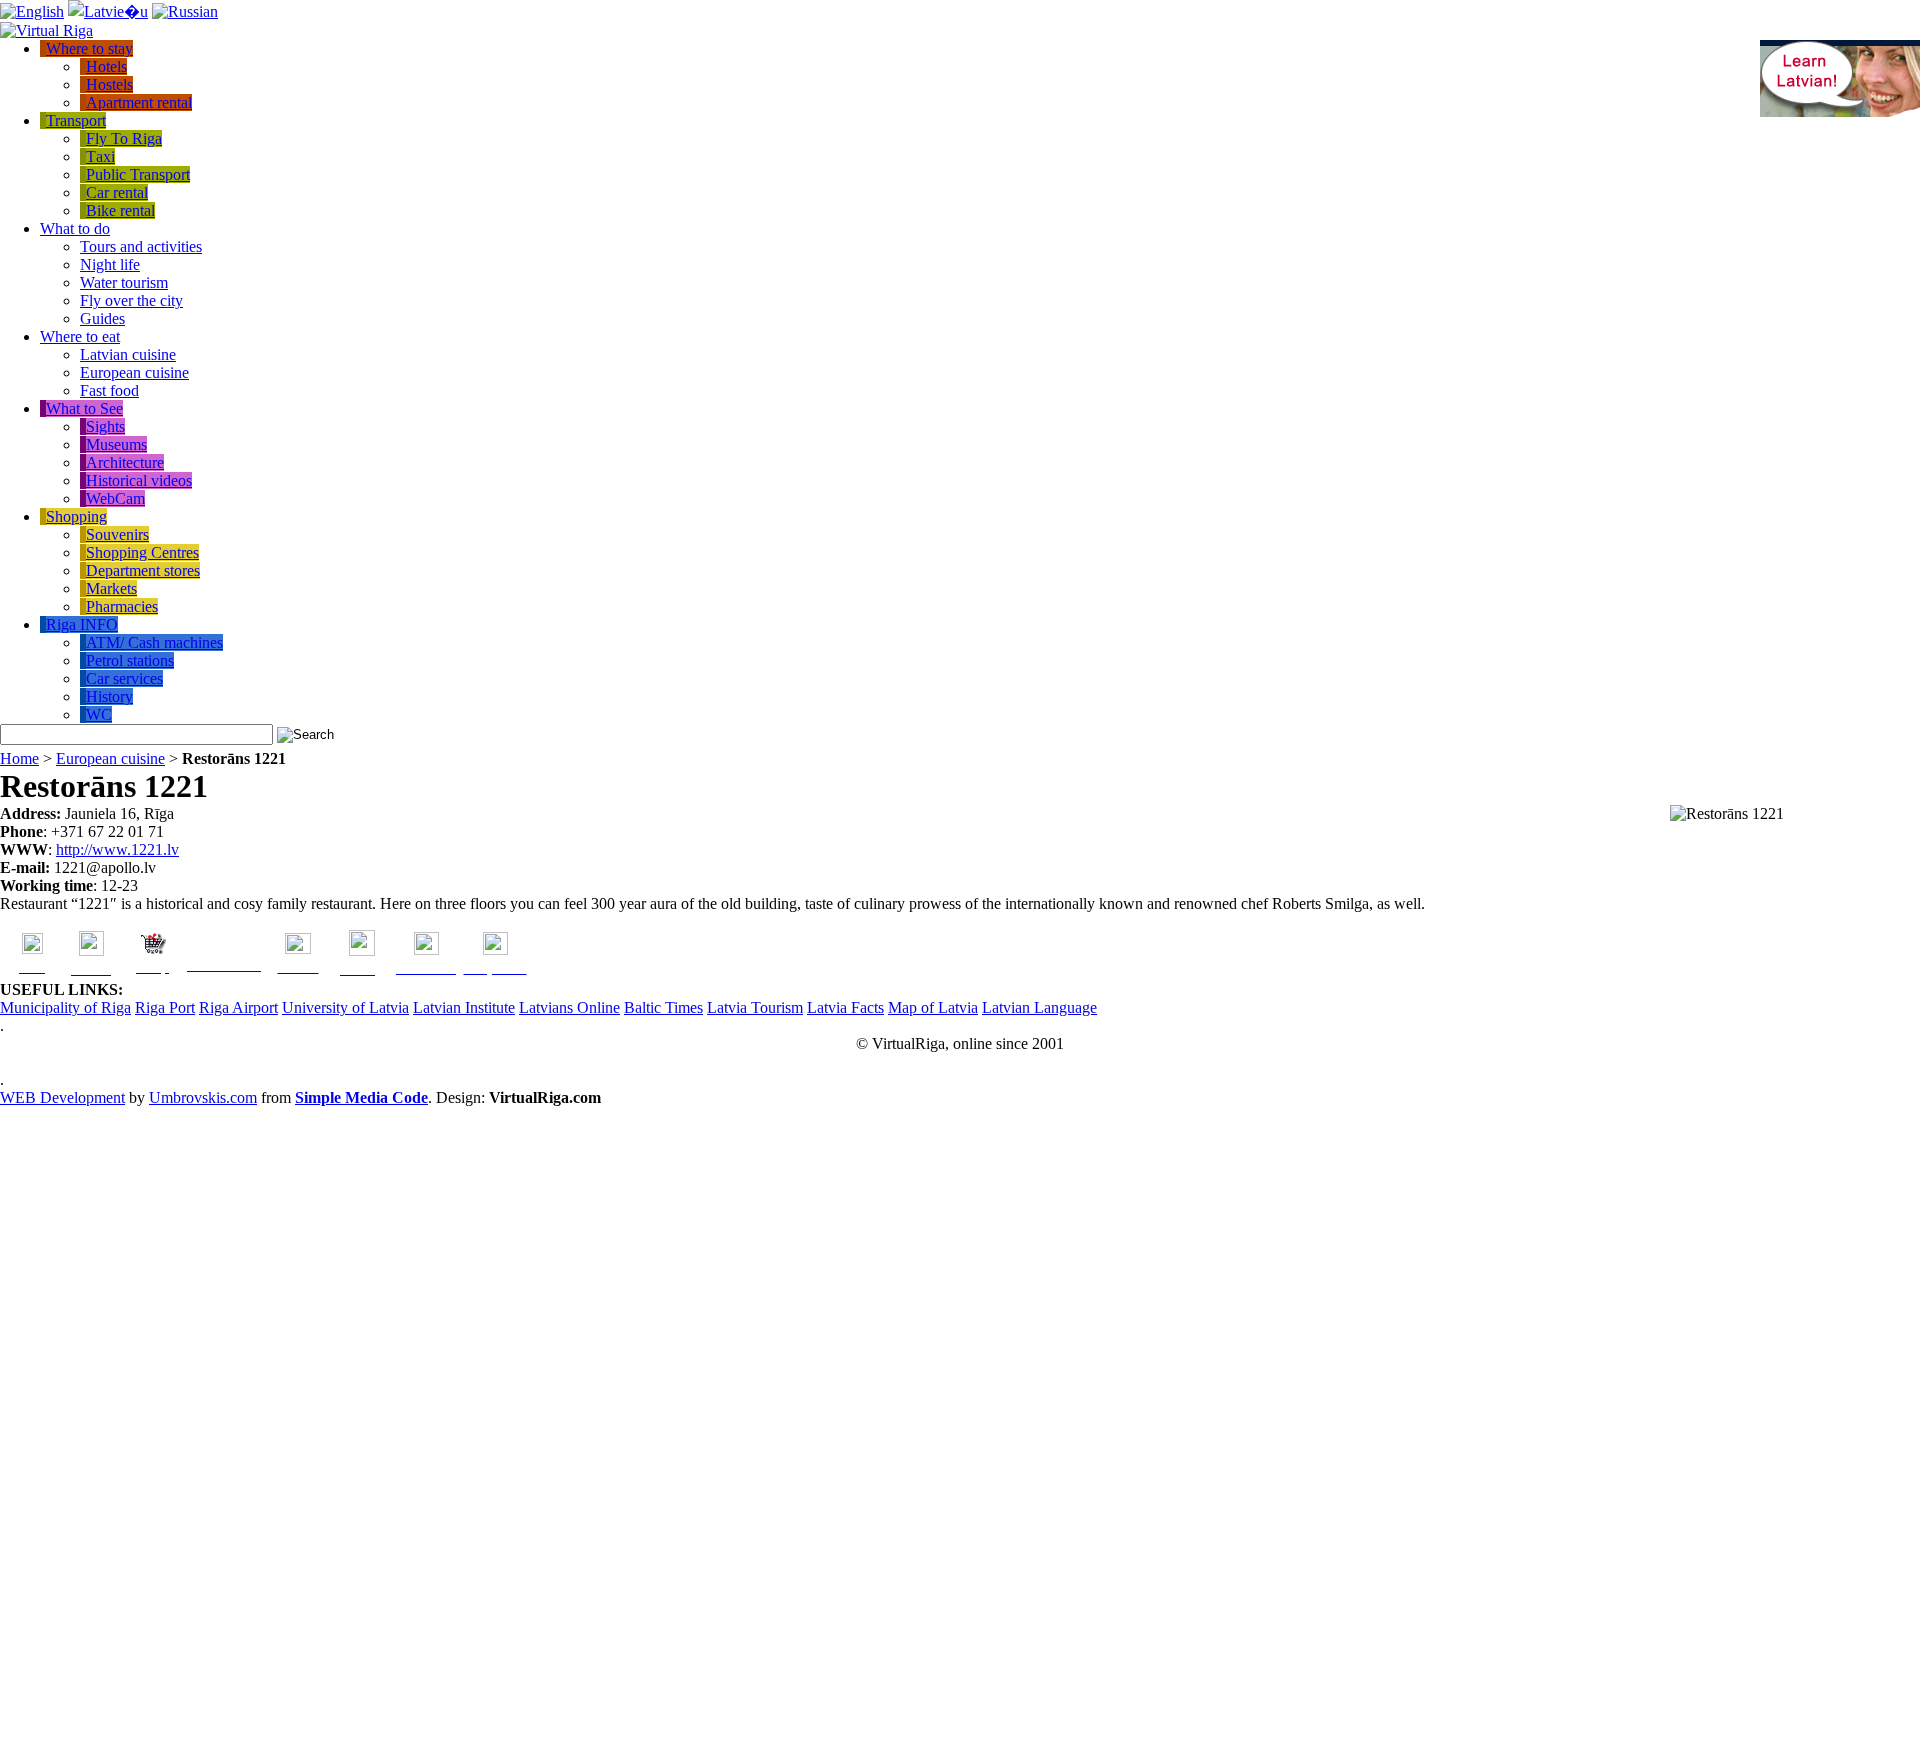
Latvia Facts (845, 1007)
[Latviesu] (108, 11)
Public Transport (138, 174)
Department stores (143, 570)
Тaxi (100, 156)
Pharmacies (122, 606)
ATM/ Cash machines (154, 642)
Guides (102, 318)
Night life (110, 264)
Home (19, 758)
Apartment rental (139, 102)
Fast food (109, 390)
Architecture (125, 462)
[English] (32, 11)
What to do (75, 228)
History (109, 696)
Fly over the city (131, 300)
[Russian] (185, 11)
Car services (124, 678)
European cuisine (134, 372)
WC (99, 714)
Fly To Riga (124, 138)
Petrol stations (130, 660)
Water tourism (124, 282)
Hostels (109, 84)
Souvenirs (117, 534)
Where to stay (89, 48)
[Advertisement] (80, 1425)
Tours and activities (141, 246)
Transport (76, 120)
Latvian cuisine (128, 354)
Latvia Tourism (755, 1007)
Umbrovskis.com (203, 1097)
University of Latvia (345, 1007)
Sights (105, 426)
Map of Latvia (933, 1007)
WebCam (115, 498)
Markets (111, 588)
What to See (84, 408)
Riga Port (165, 1007)
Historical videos (139, 480)
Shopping (76, 516)
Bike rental (120, 210)
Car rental (117, 192)
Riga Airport (238, 1007)
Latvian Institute (464, 1007)
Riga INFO (82, 624)
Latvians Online (569, 1007)
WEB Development (62, 1097)
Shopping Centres (142, 552)
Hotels (106, 66)
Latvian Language (1039, 1007)
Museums (116, 444)
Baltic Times (663, 1007)
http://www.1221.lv (117, 849)
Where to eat (80, 336)
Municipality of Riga (65, 1007)
